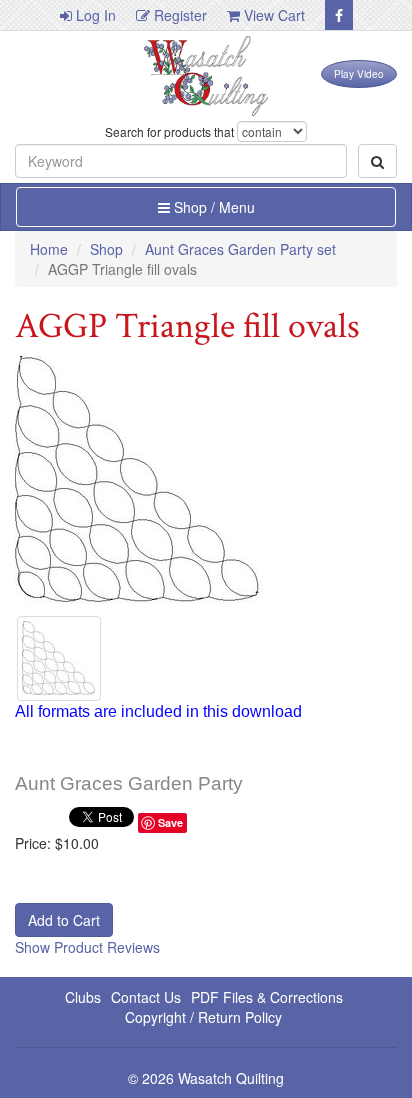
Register (178, 15)
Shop (106, 249)
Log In (94, 15)
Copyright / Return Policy (203, 1017)
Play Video (359, 74)
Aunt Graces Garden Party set (240, 249)
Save (170, 822)
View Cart (272, 15)
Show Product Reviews (87, 947)
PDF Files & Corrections (267, 997)
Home (49, 249)
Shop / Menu (212, 207)
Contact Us (146, 997)
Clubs (83, 997)
